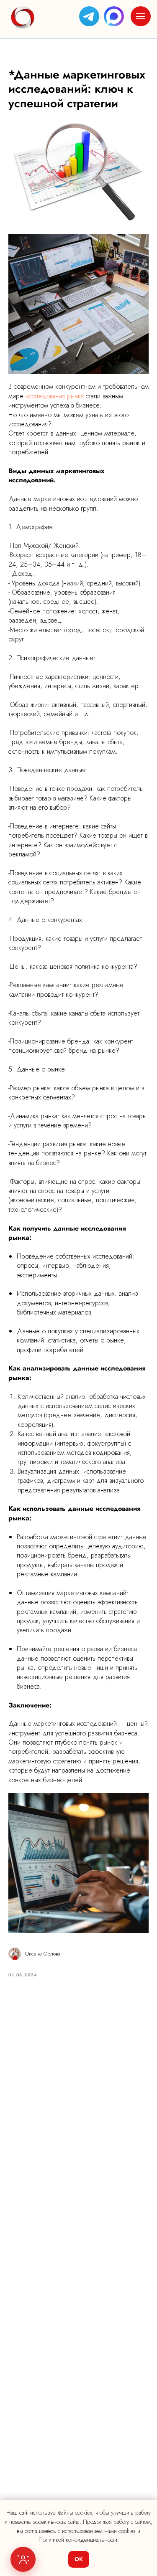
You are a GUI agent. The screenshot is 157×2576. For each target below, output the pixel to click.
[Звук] (109, 81)
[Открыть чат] (23, 2559)
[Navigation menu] (141, 16)
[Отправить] (129, 2486)
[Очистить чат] (121, 81)
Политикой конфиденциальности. (79, 2540)
